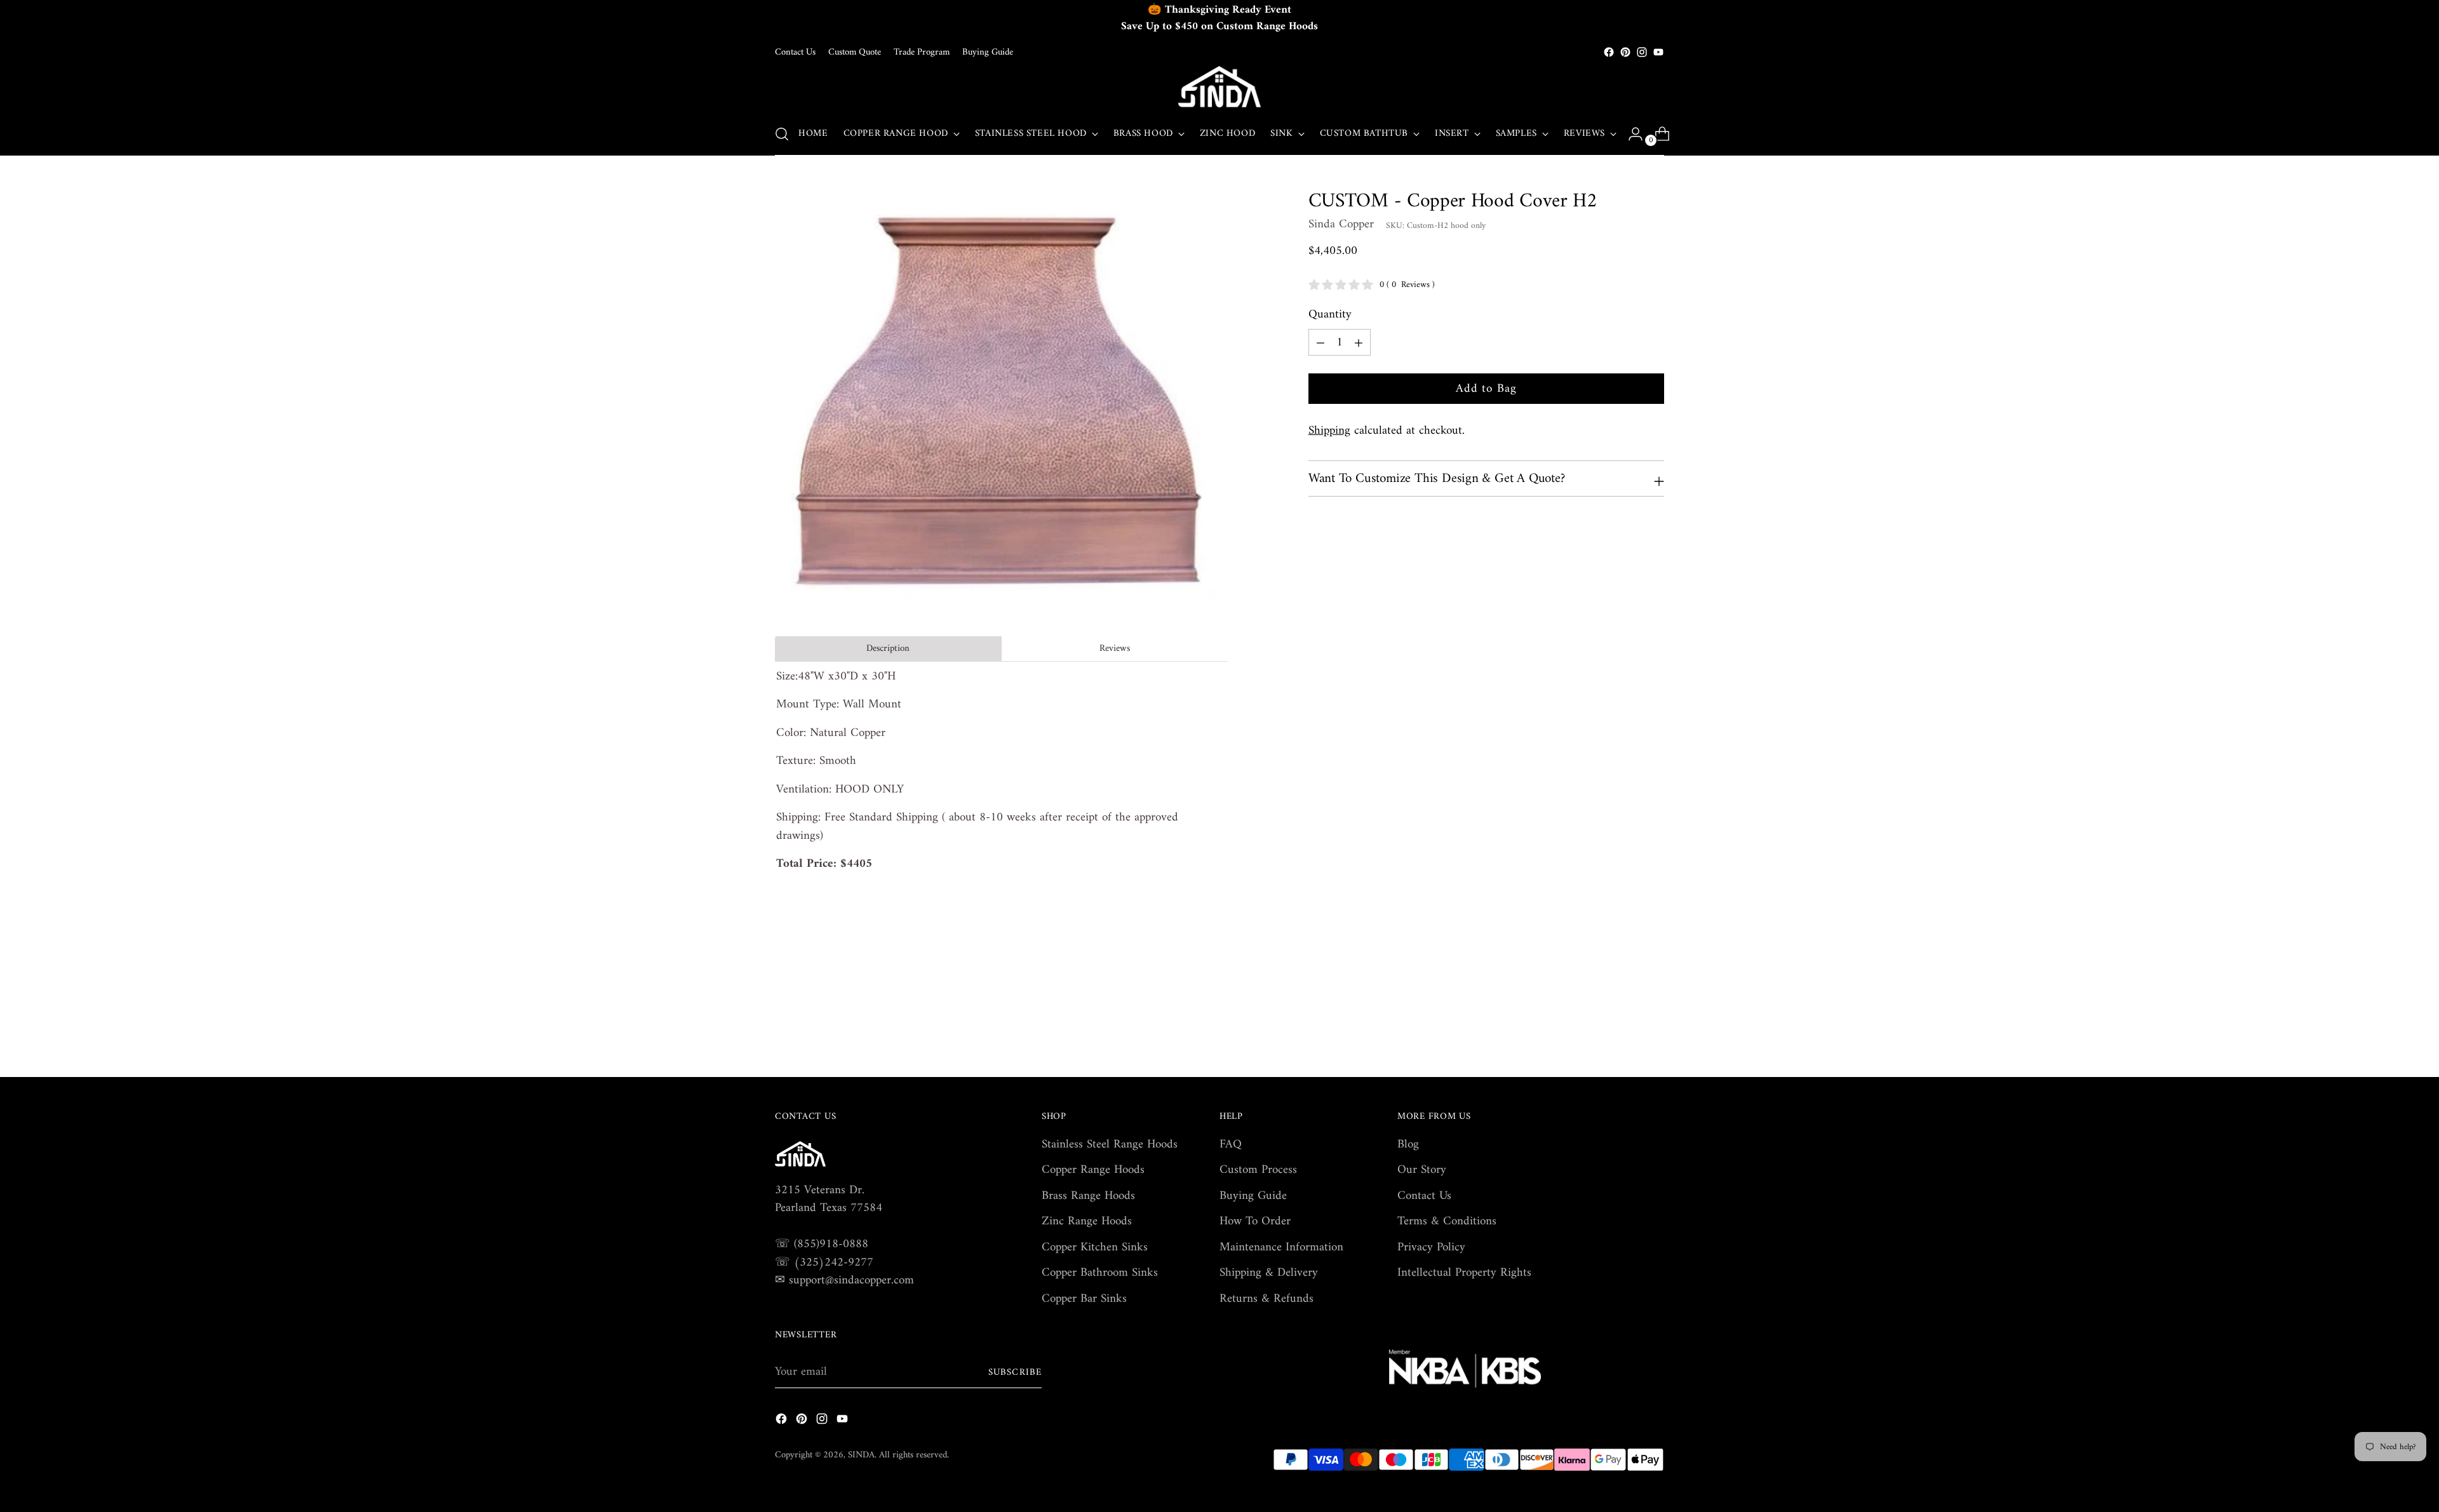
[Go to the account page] (1630, 134)
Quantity (1330, 315)
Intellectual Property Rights (1464, 1273)
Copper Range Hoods (1093, 1170)
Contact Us (1424, 1196)
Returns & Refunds (1267, 1299)
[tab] (888, 649)
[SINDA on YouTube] (1658, 52)
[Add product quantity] (1320, 342)
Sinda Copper (1341, 224)
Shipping (1329, 430)
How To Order (1255, 1221)
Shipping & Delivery (1269, 1273)
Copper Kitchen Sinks (1095, 1248)
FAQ (1231, 1145)
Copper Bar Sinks (1084, 1299)
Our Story (1422, 1170)
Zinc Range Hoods (1087, 1221)
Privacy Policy (1431, 1248)
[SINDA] (1219, 87)
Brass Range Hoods (1088, 1196)
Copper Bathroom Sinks (1100, 1273)
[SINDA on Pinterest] (1625, 52)
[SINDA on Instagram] (1642, 52)
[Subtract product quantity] (1359, 342)
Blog (1408, 1145)
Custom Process (1258, 1170)
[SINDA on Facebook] (1609, 52)
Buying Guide (1253, 1196)
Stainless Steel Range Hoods (1110, 1145)
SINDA (861, 1455)
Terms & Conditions (1447, 1221)
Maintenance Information (1281, 1248)
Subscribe (1015, 1372)
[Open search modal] (782, 134)
